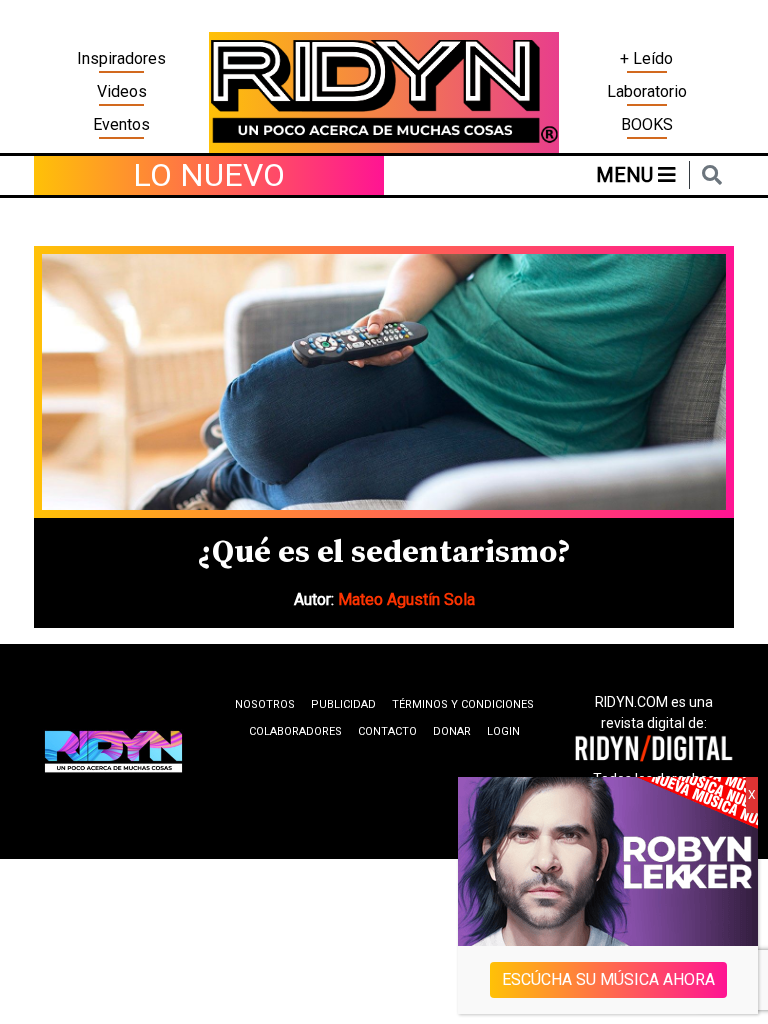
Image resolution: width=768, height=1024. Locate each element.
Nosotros (265, 704)
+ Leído (646, 58)
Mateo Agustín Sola (406, 599)
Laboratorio (647, 91)
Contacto (387, 731)
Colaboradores (295, 731)
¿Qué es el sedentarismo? (384, 553)
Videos (122, 91)
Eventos (121, 124)
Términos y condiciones (463, 704)
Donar (452, 731)
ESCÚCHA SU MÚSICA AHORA (608, 979)
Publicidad (343, 704)
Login (503, 731)
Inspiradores (121, 58)
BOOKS (647, 124)
